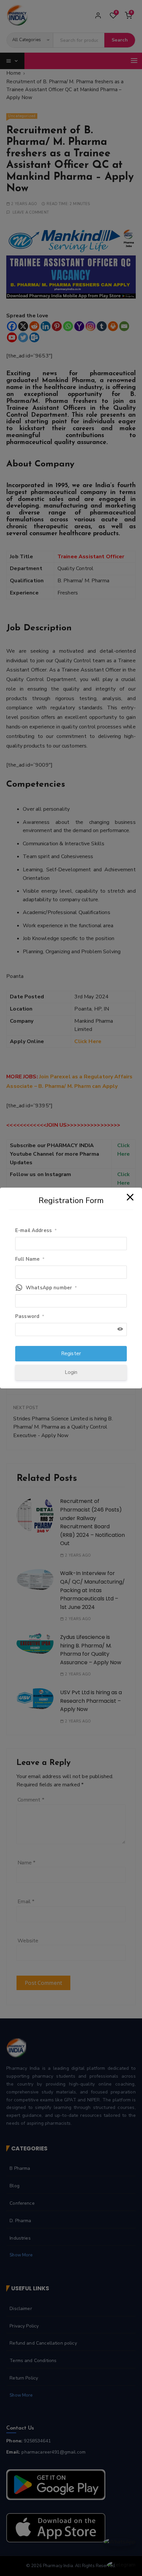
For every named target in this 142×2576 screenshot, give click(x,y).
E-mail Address (36, 1230)
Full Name (30, 1259)
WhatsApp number (51, 1288)
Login (71, 1372)
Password (30, 1316)
